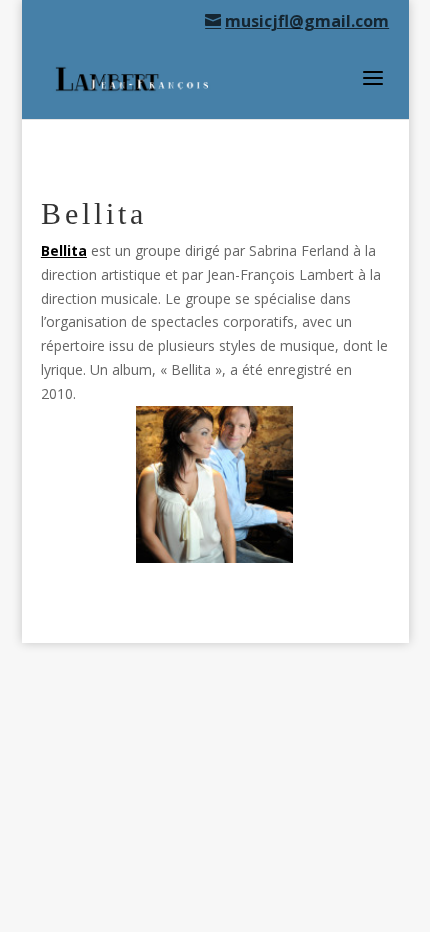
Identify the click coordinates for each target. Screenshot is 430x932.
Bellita (64, 250)
